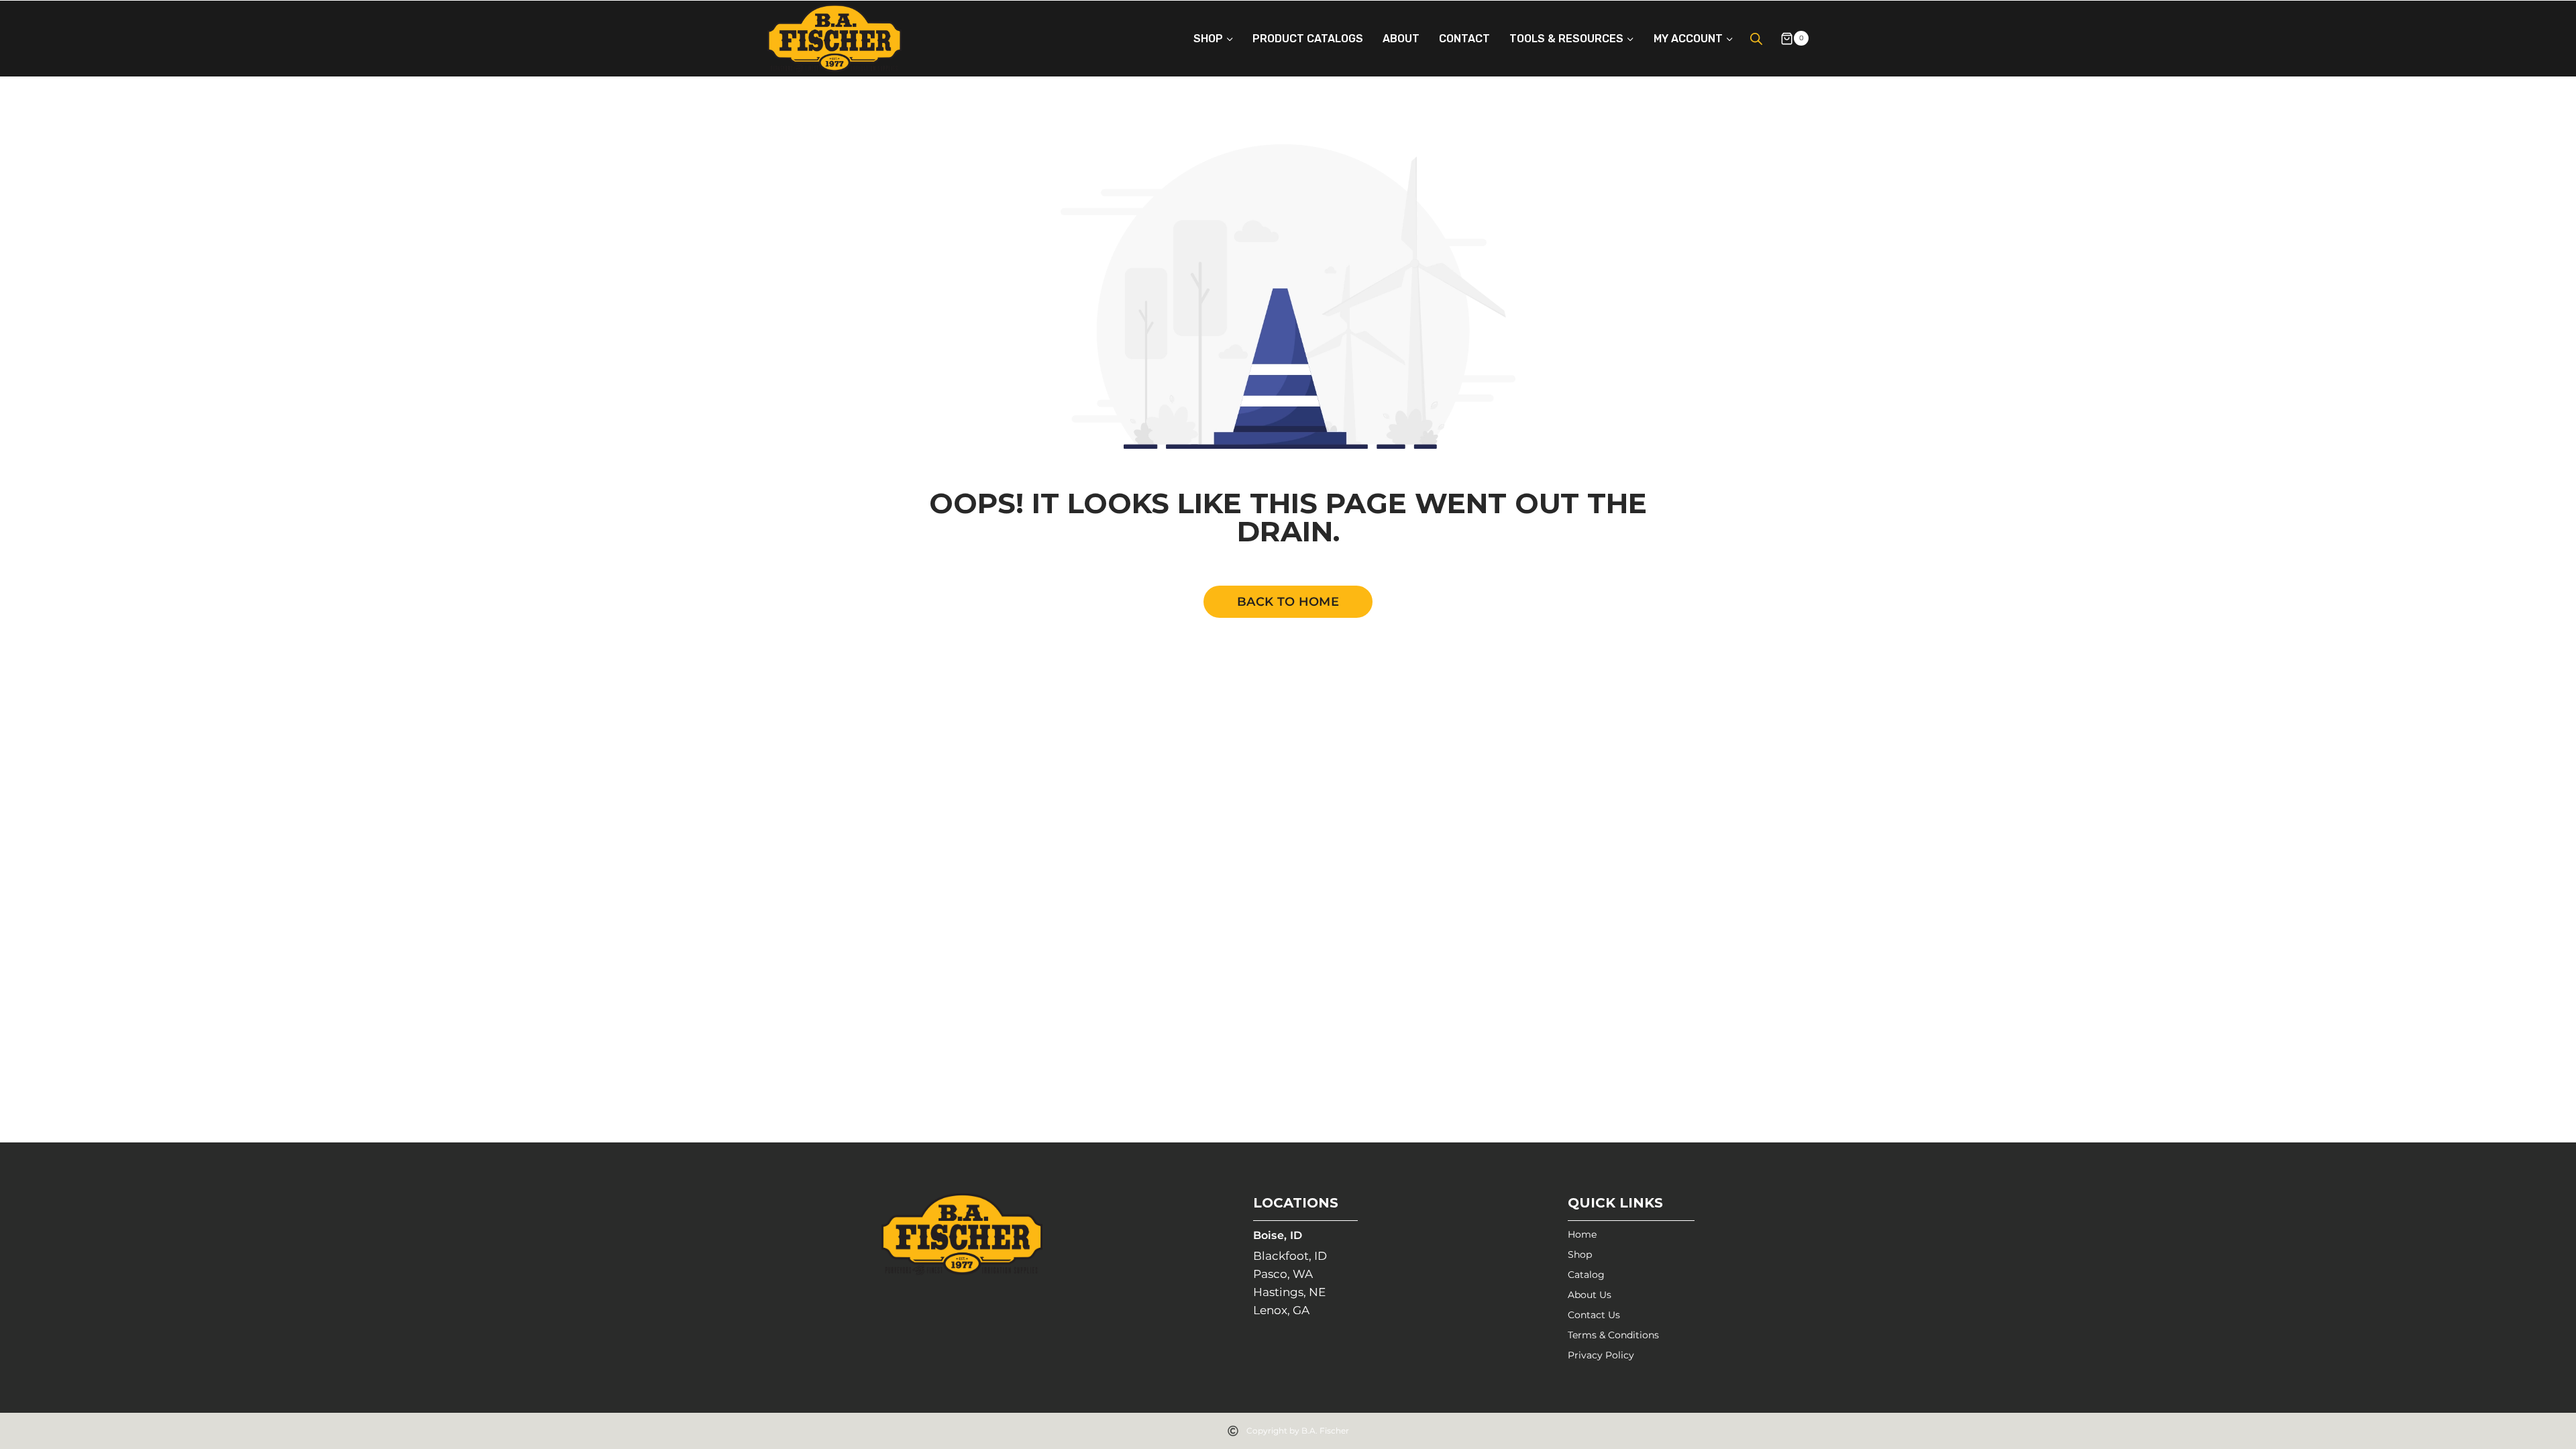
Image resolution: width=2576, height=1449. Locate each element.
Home (1582, 1234)
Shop (1580, 1254)
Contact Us (1594, 1315)
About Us (1590, 1295)
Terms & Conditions (1613, 1335)
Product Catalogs (1308, 39)
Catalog (1586, 1275)
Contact (1464, 39)
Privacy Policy (1601, 1355)
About (1401, 39)
